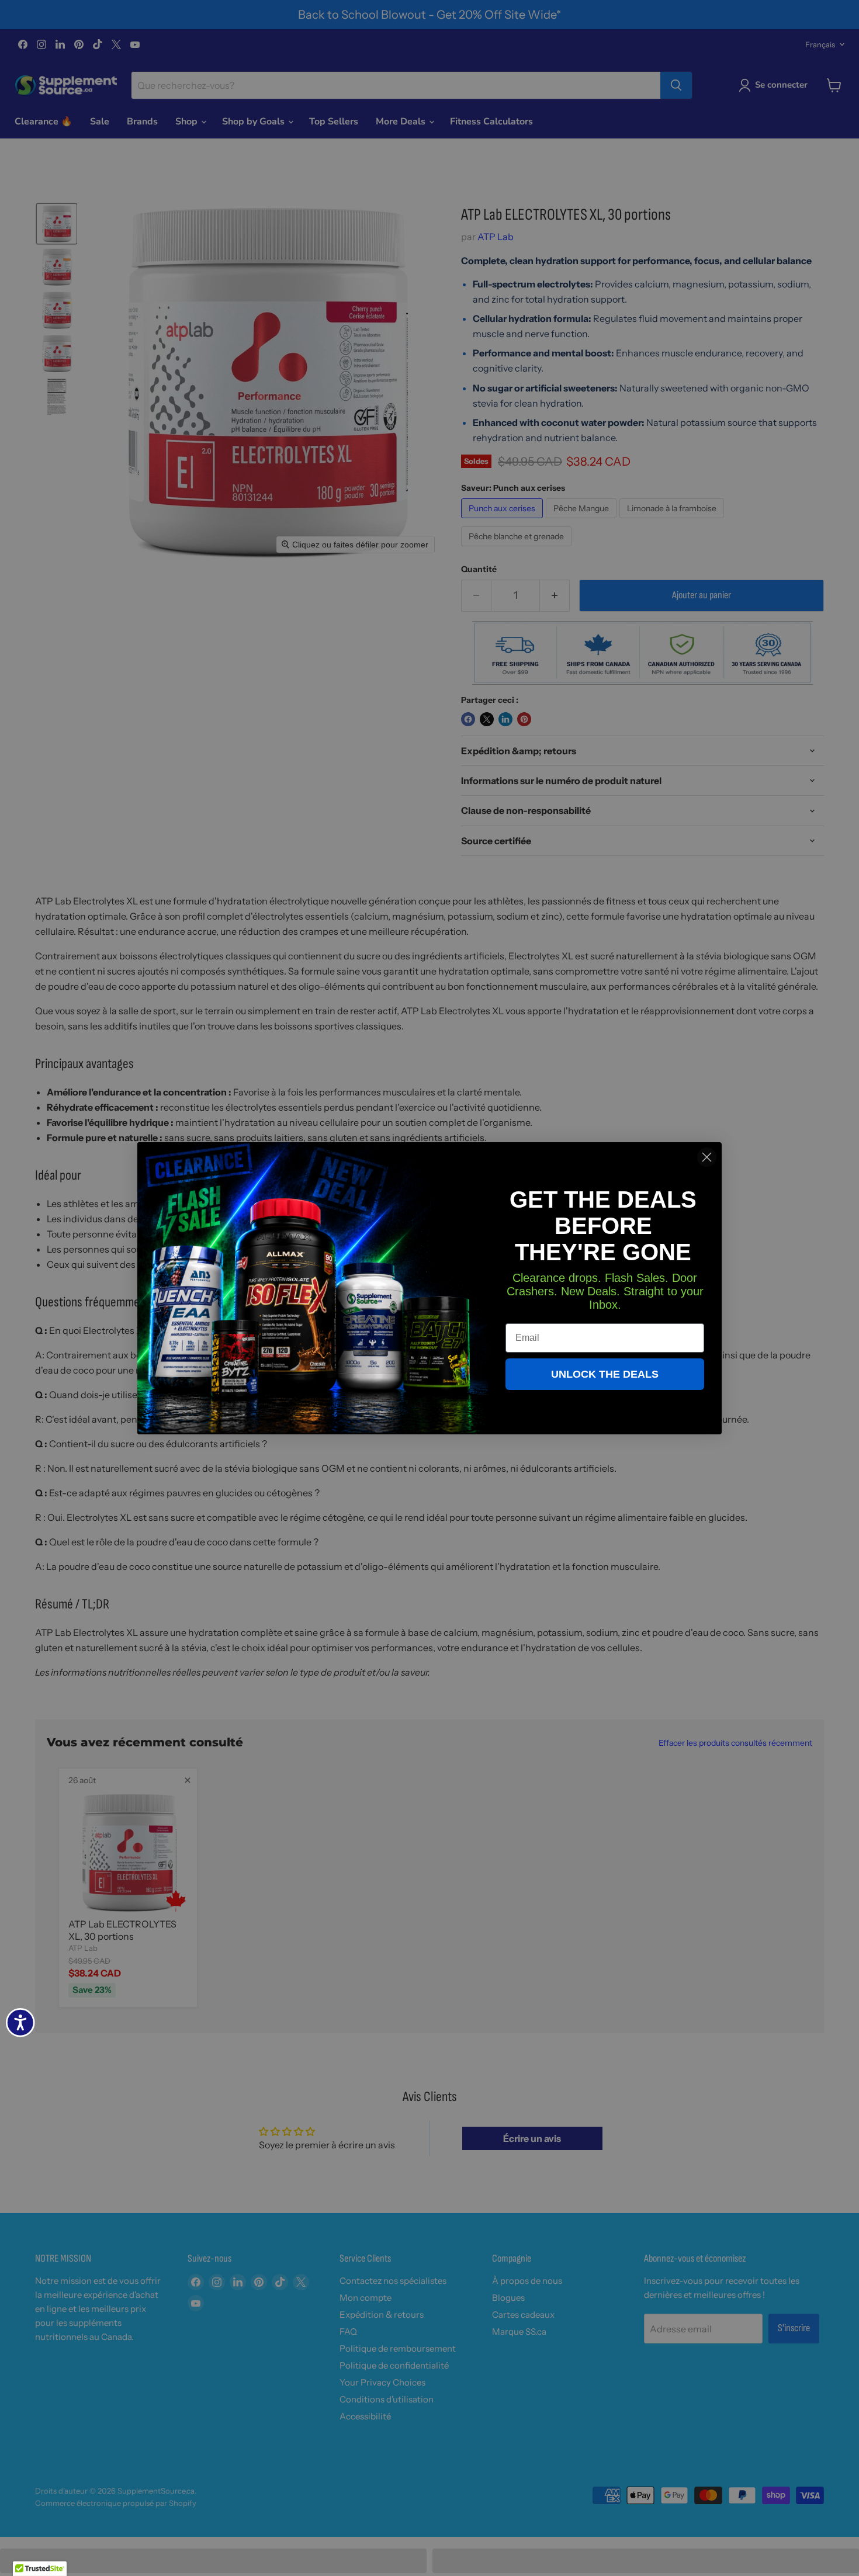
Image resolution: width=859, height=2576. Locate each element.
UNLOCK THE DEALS (605, 1374)
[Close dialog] (707, 1157)
